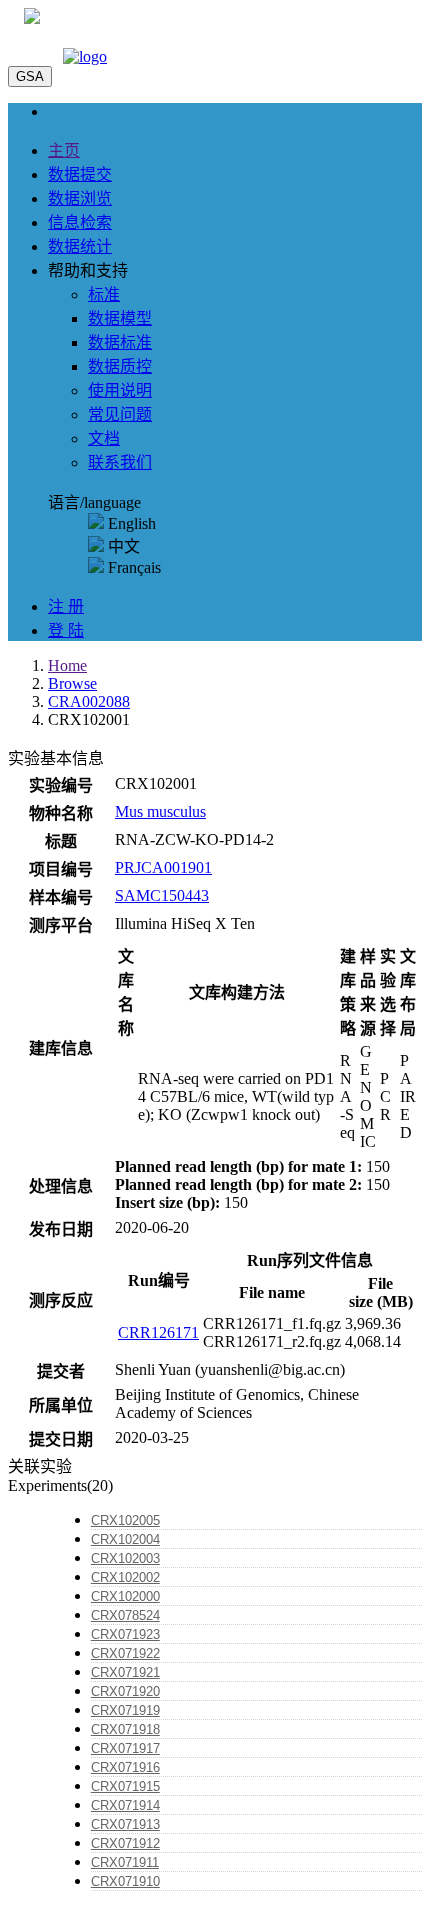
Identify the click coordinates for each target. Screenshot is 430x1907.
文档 (104, 438)
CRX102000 (125, 1596)
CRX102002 (125, 1577)
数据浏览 (80, 198)
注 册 (66, 606)
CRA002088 (89, 701)
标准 (104, 294)
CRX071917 (125, 1748)
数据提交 (80, 174)
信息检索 (80, 222)
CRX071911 (125, 1862)
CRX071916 (125, 1767)
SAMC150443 (162, 895)
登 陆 (66, 630)
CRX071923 (125, 1634)
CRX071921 (125, 1672)
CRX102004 (125, 1539)
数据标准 (120, 342)
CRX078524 (125, 1615)
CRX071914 (125, 1805)
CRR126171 (158, 1332)
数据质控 (120, 366)
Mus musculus (160, 811)
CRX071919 (125, 1710)
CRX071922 (125, 1653)
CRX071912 (125, 1843)
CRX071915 (125, 1786)
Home (67, 665)
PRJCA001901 (163, 867)
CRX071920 (125, 1691)
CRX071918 (125, 1729)
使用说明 (120, 390)
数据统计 (80, 246)
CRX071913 (125, 1824)
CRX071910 (125, 1881)
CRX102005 (125, 1520)
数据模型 (120, 318)
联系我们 (120, 462)
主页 (64, 150)
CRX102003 (125, 1558)
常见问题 (120, 414)
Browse (72, 683)
